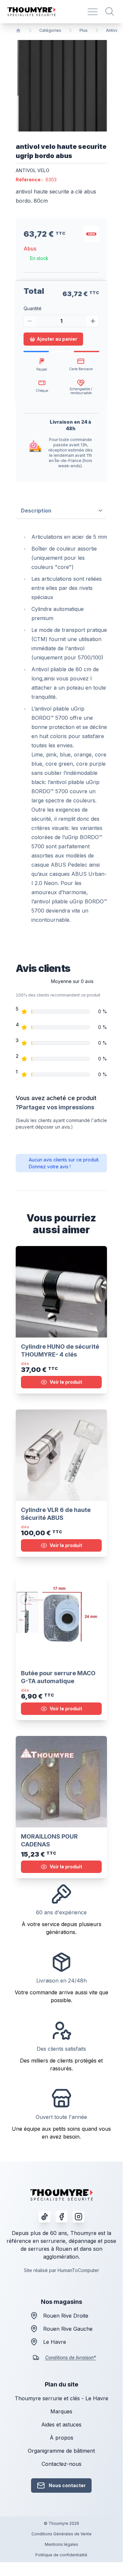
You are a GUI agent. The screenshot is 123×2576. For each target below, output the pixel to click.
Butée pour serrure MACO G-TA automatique (58, 1677)
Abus (30, 249)
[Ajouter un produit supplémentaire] (93, 321)
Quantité (33, 308)
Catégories (50, 30)
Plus (84, 30)
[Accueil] (18, 30)
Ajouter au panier (57, 339)
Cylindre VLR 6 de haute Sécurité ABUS (56, 1514)
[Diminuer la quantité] (30, 321)
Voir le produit (66, 1382)
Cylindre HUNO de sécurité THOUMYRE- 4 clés (60, 1350)
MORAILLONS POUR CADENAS (49, 1840)
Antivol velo (33, 170)
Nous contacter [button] (67, 2485)
